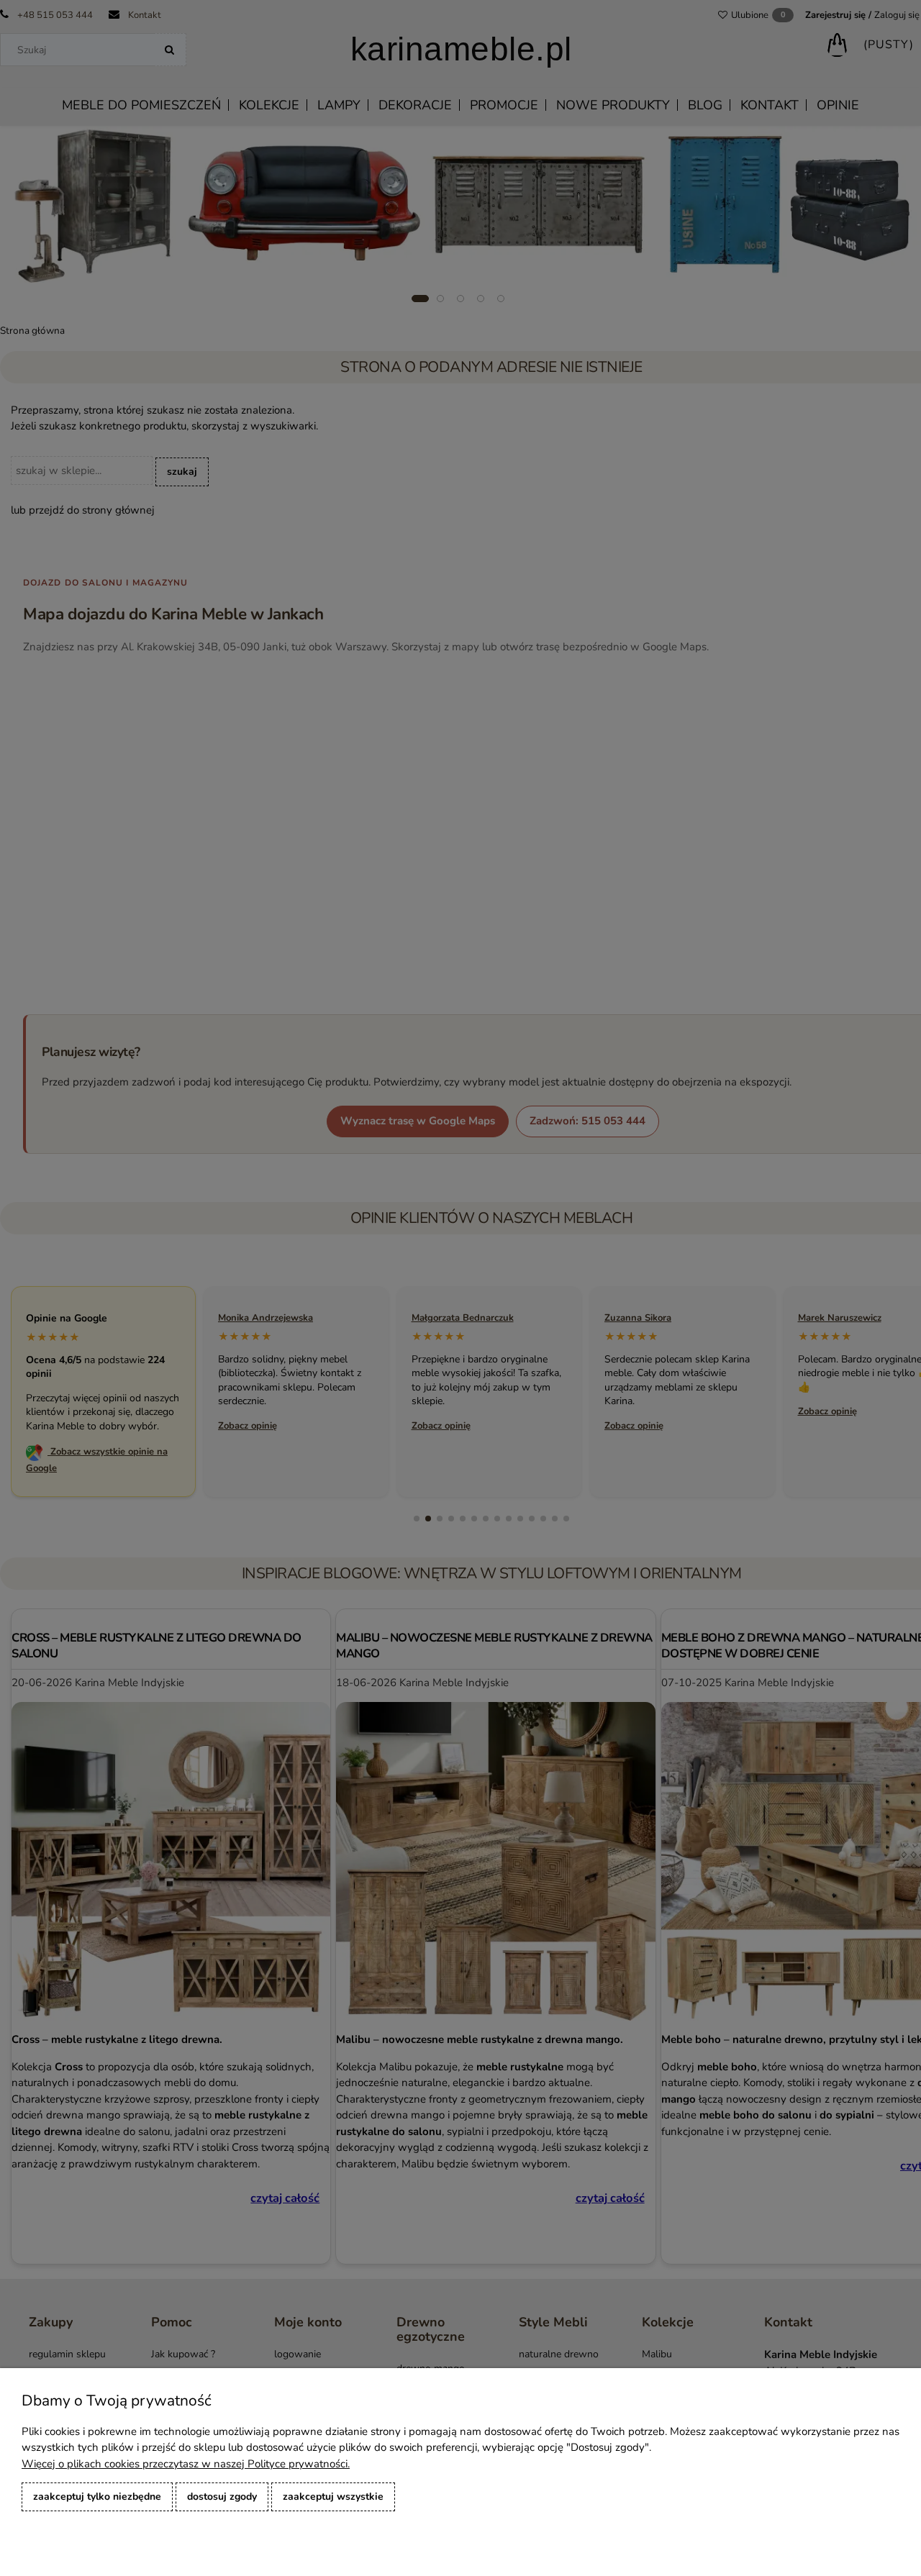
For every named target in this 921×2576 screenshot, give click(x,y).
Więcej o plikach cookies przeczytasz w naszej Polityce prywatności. (186, 2464)
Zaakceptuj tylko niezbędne (97, 2497)
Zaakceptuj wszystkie (333, 2497)
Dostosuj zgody (222, 2497)
